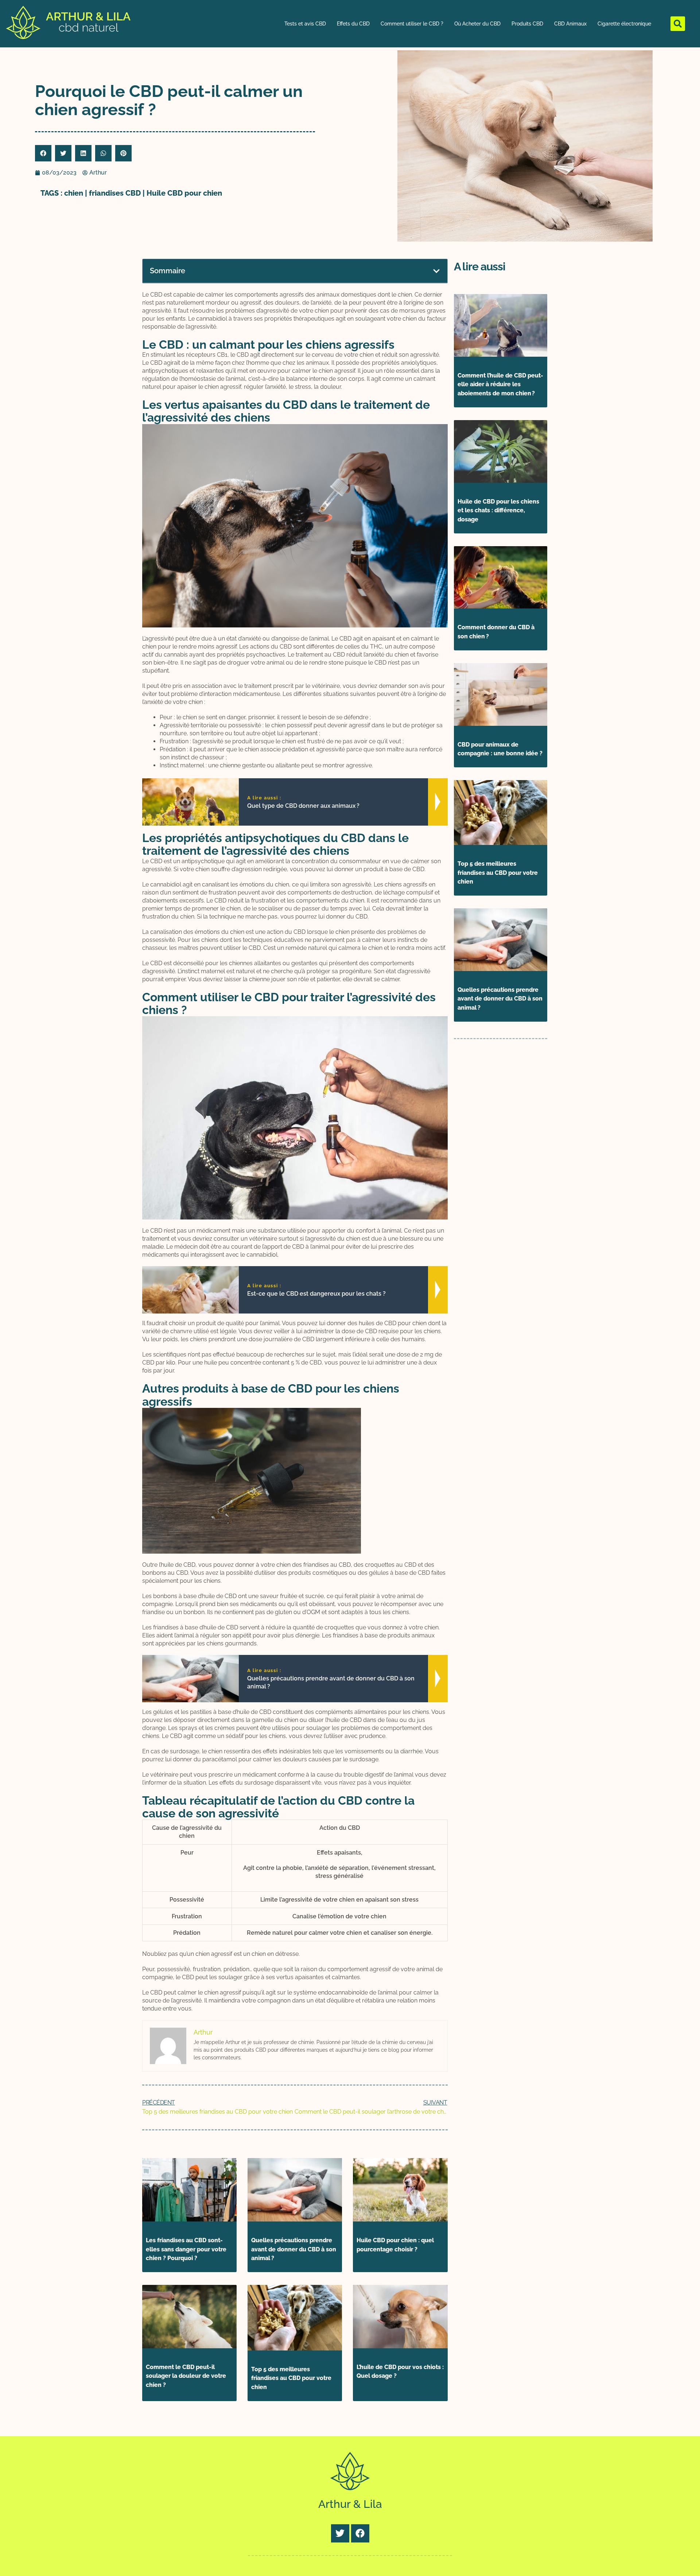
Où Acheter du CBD (477, 24)
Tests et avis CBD (305, 24)
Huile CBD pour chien (184, 193)
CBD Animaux (570, 24)
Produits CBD (527, 24)
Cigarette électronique (624, 24)
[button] (678, 24)
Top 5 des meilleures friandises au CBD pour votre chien (291, 2378)
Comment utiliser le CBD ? (412, 24)
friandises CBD (115, 193)
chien (74, 193)
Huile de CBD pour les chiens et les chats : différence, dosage (498, 511)
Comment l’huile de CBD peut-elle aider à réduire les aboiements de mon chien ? (500, 385)
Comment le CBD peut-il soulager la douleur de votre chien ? (186, 2376)
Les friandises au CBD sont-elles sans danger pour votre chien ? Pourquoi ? (186, 2249)
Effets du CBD (353, 24)
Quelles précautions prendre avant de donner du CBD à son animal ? (294, 2249)
